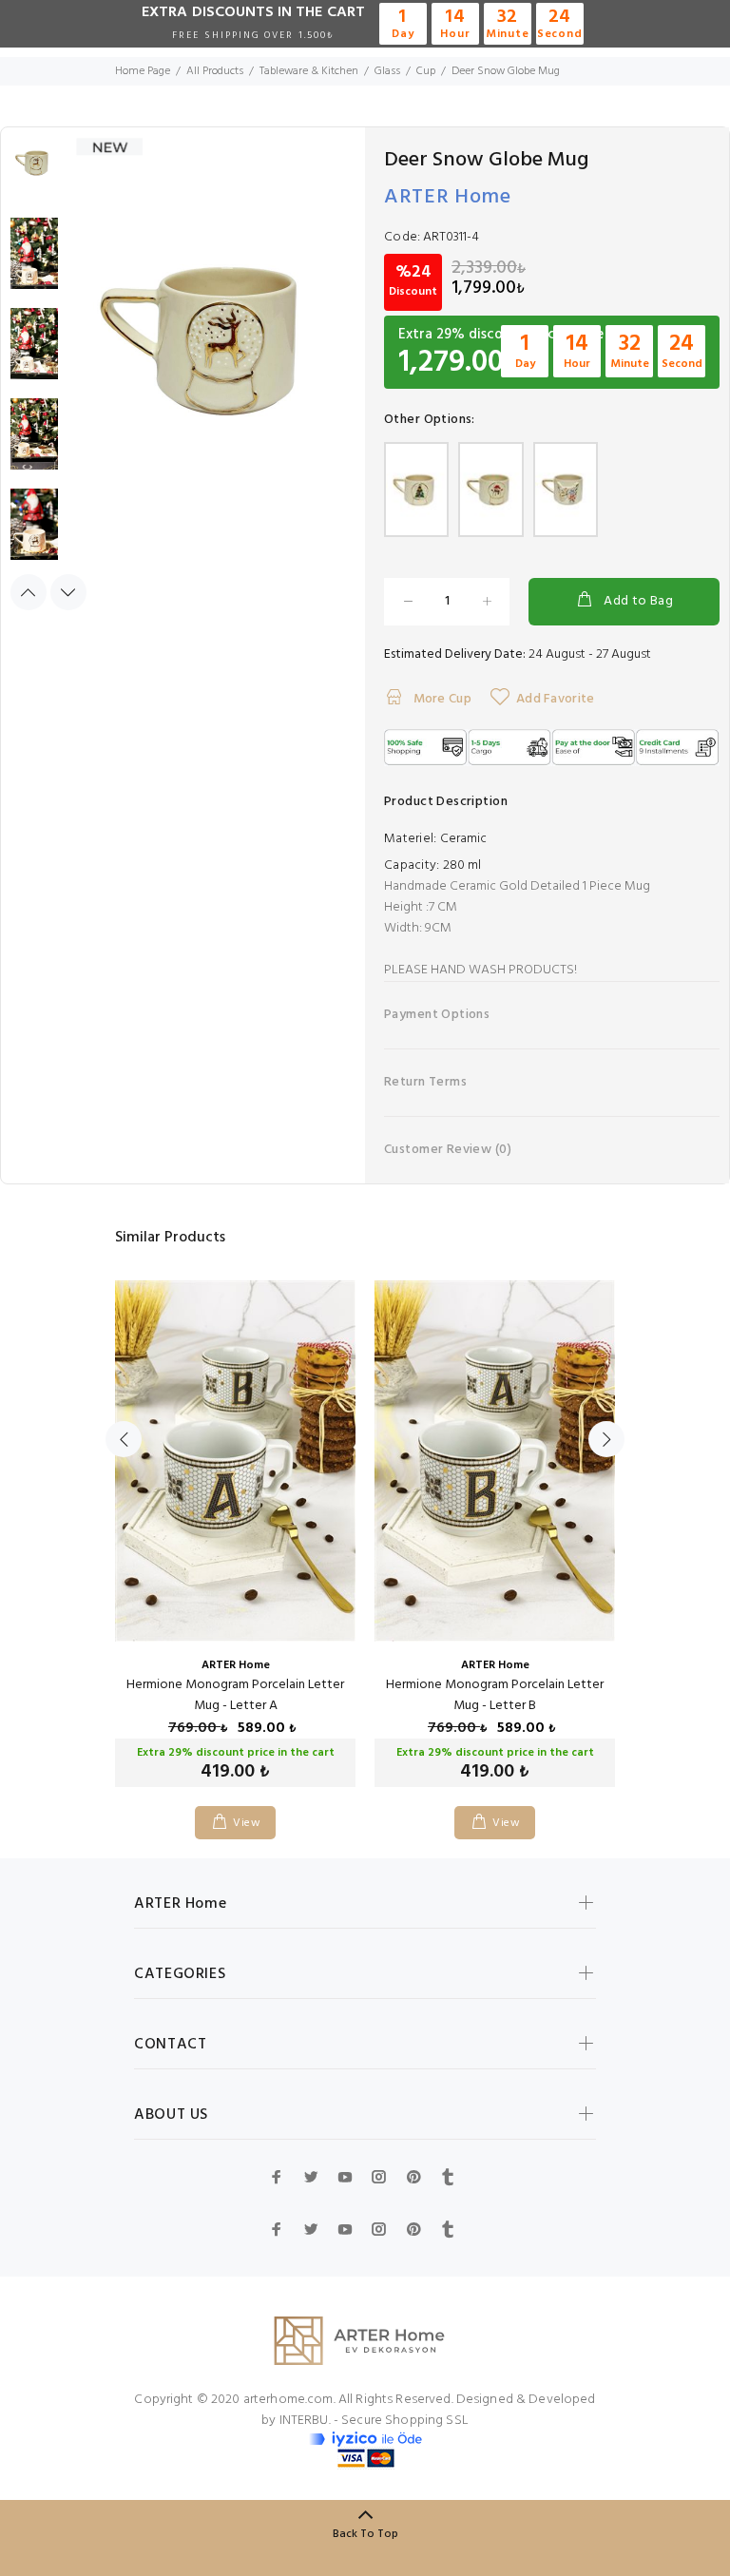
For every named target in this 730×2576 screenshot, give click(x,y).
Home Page (143, 71)
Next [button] (68, 592)
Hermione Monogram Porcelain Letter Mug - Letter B (495, 1695)
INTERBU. (305, 2421)
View (247, 1823)
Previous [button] (29, 592)
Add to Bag (638, 601)
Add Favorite (555, 699)
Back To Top (365, 2534)
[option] (34, 173)
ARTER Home (448, 197)
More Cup (441, 699)
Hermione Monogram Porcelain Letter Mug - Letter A (235, 1695)
